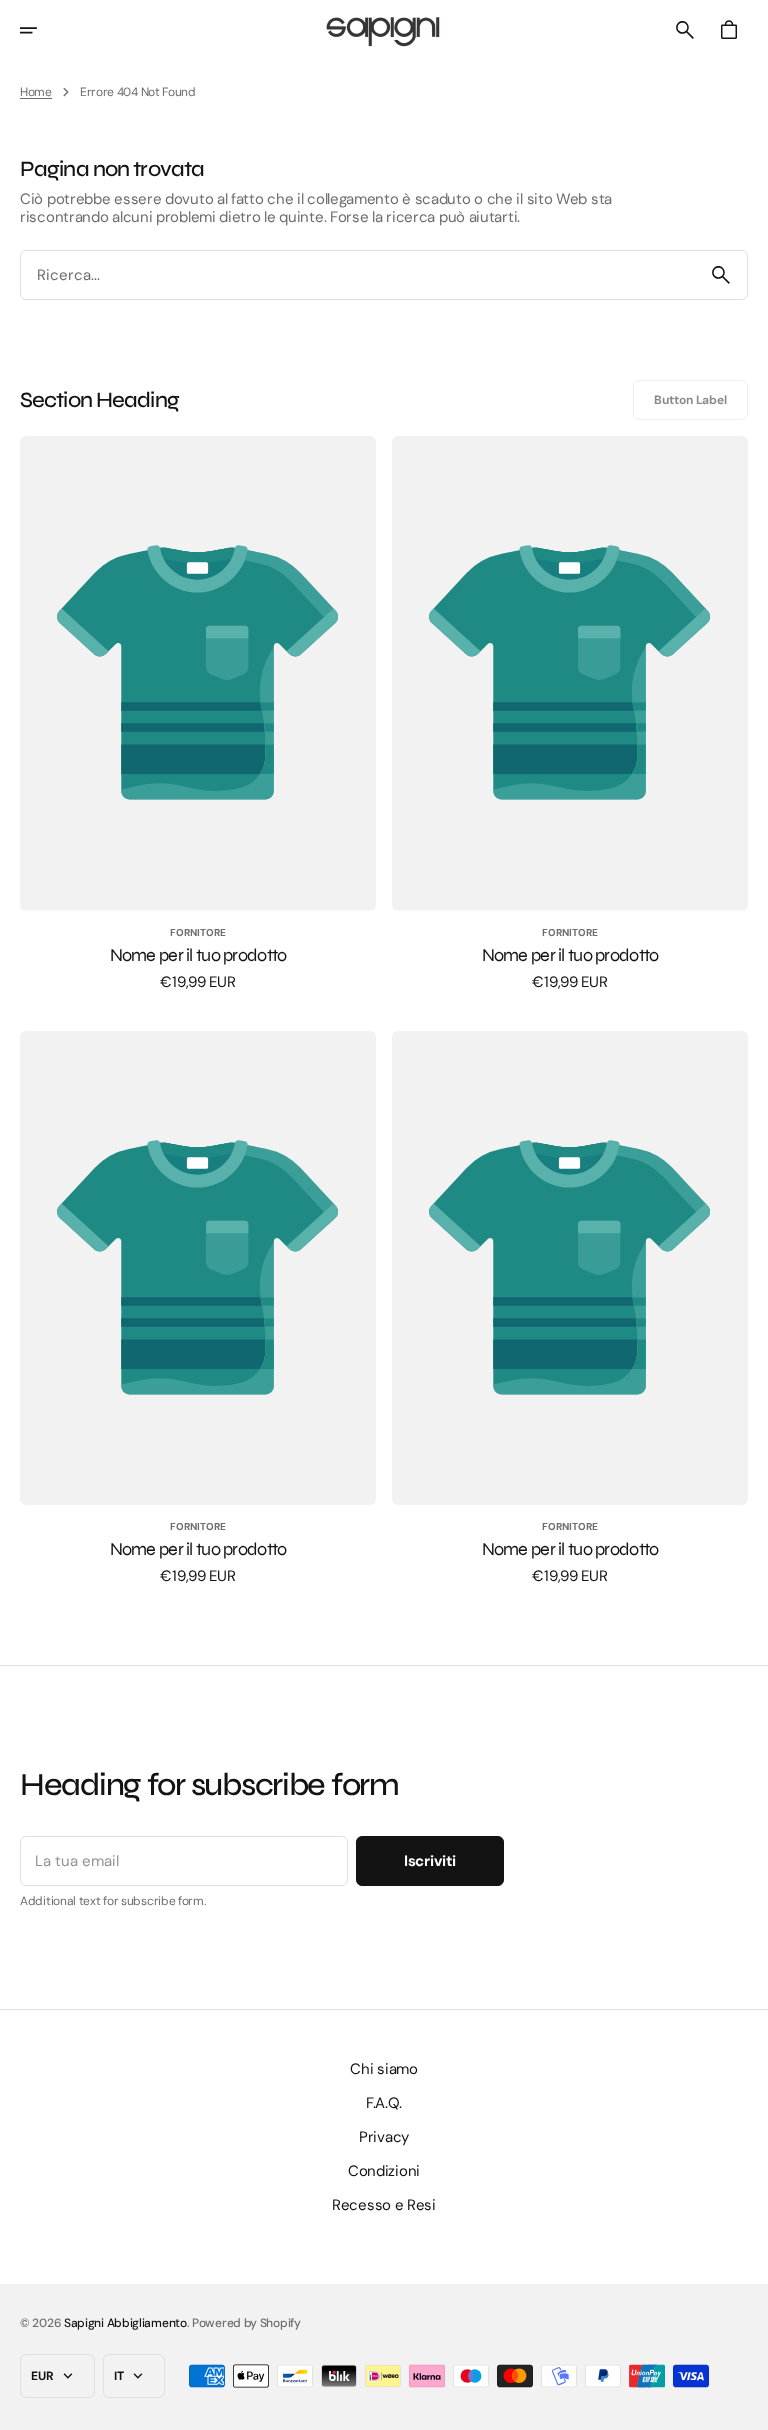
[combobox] (358, 275)
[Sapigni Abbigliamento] (384, 30)
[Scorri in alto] (744, 2406)
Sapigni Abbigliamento (125, 2323)
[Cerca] (721, 275)
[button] (42, 30)
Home (36, 92)
